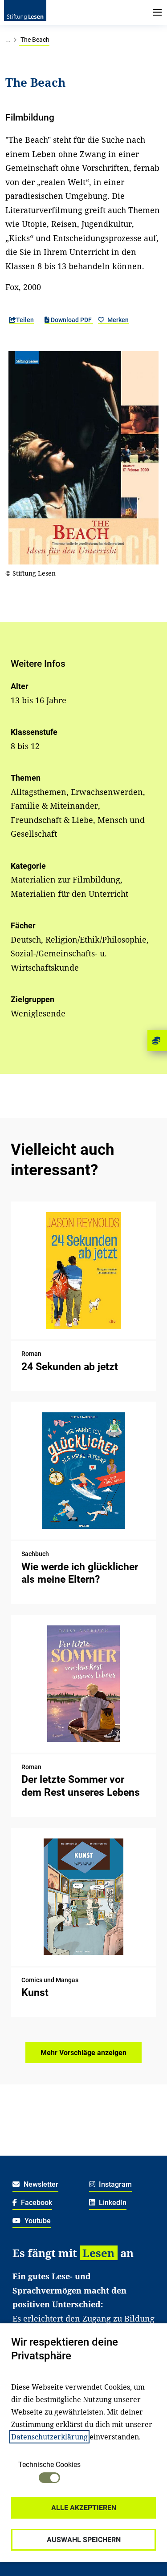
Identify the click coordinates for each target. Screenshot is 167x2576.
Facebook (36, 2203)
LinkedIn (112, 2203)
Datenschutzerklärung (49, 2437)
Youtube (37, 2221)
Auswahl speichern (84, 2540)
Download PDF (71, 320)
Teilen (25, 320)
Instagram (114, 2184)
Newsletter (40, 2184)
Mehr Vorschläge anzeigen (83, 2053)
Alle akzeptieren (84, 2508)
